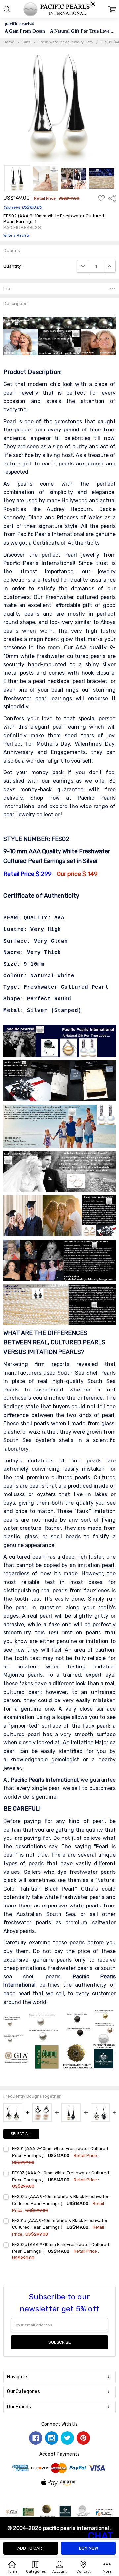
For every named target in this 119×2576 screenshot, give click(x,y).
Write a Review (17, 236)
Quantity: (13, 266)
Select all (21, 2134)
